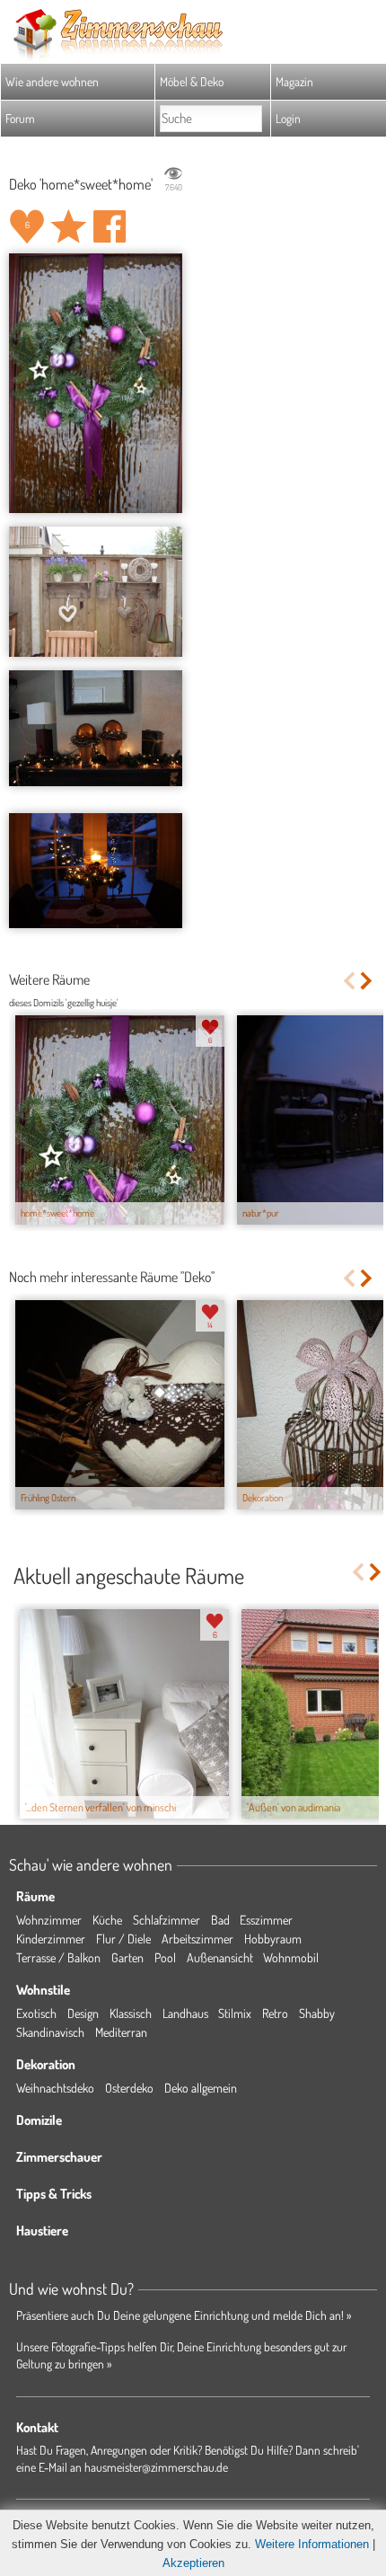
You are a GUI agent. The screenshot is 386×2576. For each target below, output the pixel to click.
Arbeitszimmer (197, 1939)
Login (288, 118)
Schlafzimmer (167, 1920)
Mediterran (121, 2032)
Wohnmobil (291, 1957)
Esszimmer (266, 1920)
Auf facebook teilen (110, 226)
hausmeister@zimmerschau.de (156, 2467)
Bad (220, 1920)
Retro (275, 2013)
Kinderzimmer (51, 1939)
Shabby (317, 2013)
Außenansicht (220, 1957)
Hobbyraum (273, 1939)
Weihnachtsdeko (55, 2088)
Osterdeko (129, 2088)
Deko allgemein (201, 2088)
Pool (165, 1957)
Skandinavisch (50, 2032)
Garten (127, 1957)
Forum (20, 118)
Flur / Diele (123, 1939)
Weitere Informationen (312, 2544)
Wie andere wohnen (52, 81)
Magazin (294, 81)
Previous (349, 981)
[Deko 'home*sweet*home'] (96, 383)
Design (83, 2013)
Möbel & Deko (192, 81)
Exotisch (36, 2013)
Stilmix (235, 2013)
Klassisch (131, 2013)
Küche (107, 1920)
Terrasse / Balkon (58, 1957)
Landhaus (185, 2013)
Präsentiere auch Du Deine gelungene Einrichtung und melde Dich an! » (184, 2315)
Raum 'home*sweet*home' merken (68, 226)
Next (368, 981)
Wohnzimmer (49, 1920)
